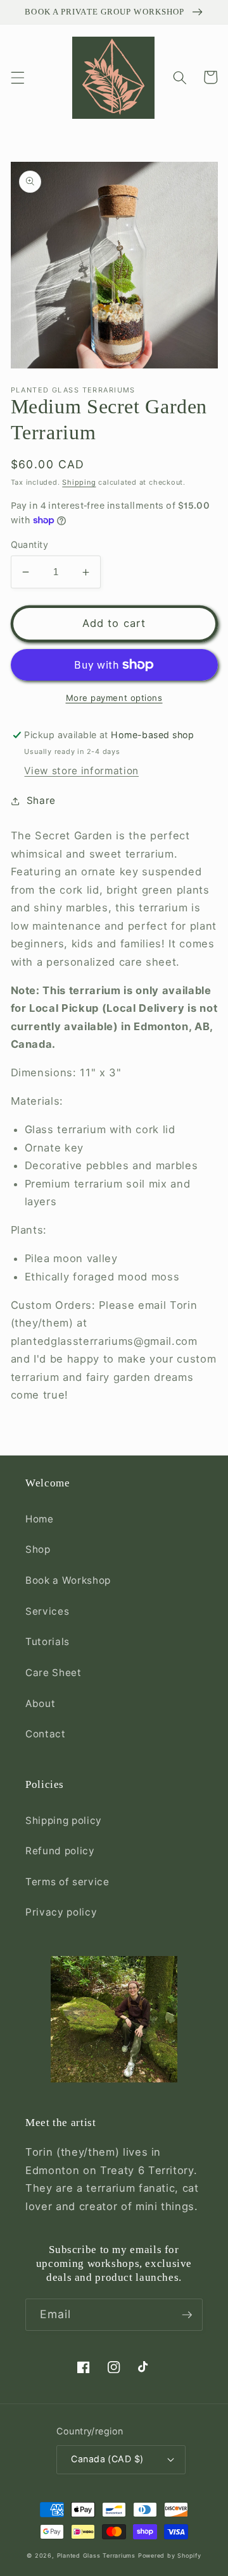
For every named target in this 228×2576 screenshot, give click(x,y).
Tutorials (47, 1642)
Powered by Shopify (170, 2555)
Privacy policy (61, 1912)
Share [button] (41, 800)
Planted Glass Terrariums (96, 2555)
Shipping (79, 482)
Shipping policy (64, 1820)
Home (40, 1519)
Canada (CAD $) (107, 2459)
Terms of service (67, 1882)
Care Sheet (54, 1673)
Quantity (30, 544)
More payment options (114, 698)
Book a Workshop (68, 1580)
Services (47, 1611)
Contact (46, 1734)
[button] (17, 77)
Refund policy (60, 1851)
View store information (81, 771)
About (40, 1704)
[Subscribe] (187, 2315)
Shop (38, 1549)
